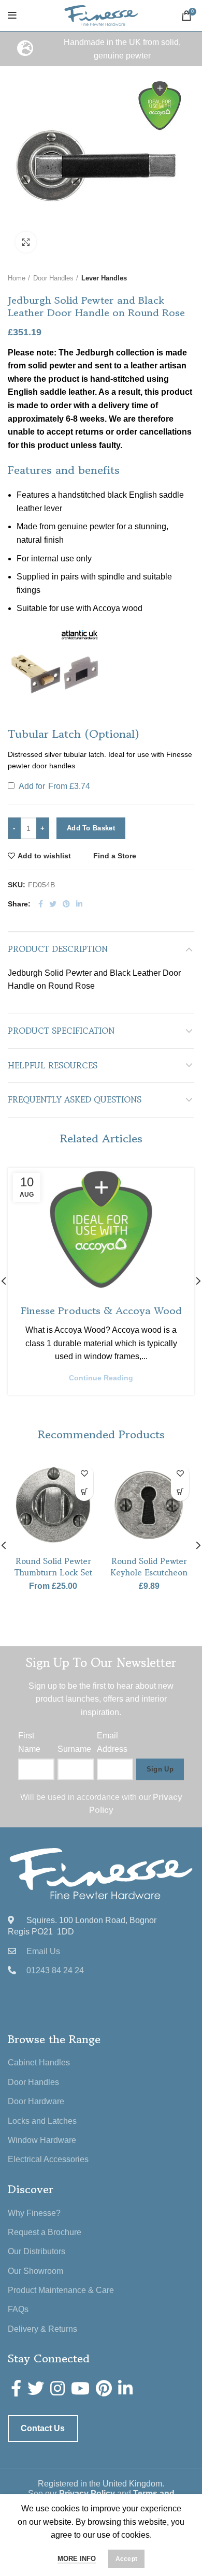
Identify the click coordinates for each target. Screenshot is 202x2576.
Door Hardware (36, 2101)
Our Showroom (35, 2271)
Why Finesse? (34, 2213)
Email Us (43, 1951)
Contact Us (43, 2428)
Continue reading (101, 1378)
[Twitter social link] (53, 904)
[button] (54, 672)
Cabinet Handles (39, 2063)
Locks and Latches (42, 2121)
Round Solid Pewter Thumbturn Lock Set (53, 1567)
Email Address (112, 1742)
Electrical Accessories (48, 2159)
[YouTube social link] (80, 2388)
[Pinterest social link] (66, 904)
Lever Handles (104, 278)
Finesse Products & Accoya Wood (101, 1311)
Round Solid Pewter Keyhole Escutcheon (149, 1567)
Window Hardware (42, 2140)
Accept (127, 2559)
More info (77, 2559)
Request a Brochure (45, 2232)
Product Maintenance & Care (61, 2290)
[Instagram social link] (57, 2388)
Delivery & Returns (42, 2329)
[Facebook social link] (41, 904)
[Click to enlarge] (26, 242)
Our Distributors (37, 2251)
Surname (74, 1749)
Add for (54, 786)
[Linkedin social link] (79, 904)
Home (17, 278)
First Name (29, 1742)
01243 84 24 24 (55, 1970)
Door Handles (53, 278)
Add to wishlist (44, 856)
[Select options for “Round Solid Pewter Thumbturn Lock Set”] (84, 1492)
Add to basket (91, 828)
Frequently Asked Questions (75, 1099)
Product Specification (61, 1031)
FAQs (18, 2309)
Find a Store (115, 856)
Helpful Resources (53, 1065)
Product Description (58, 949)
